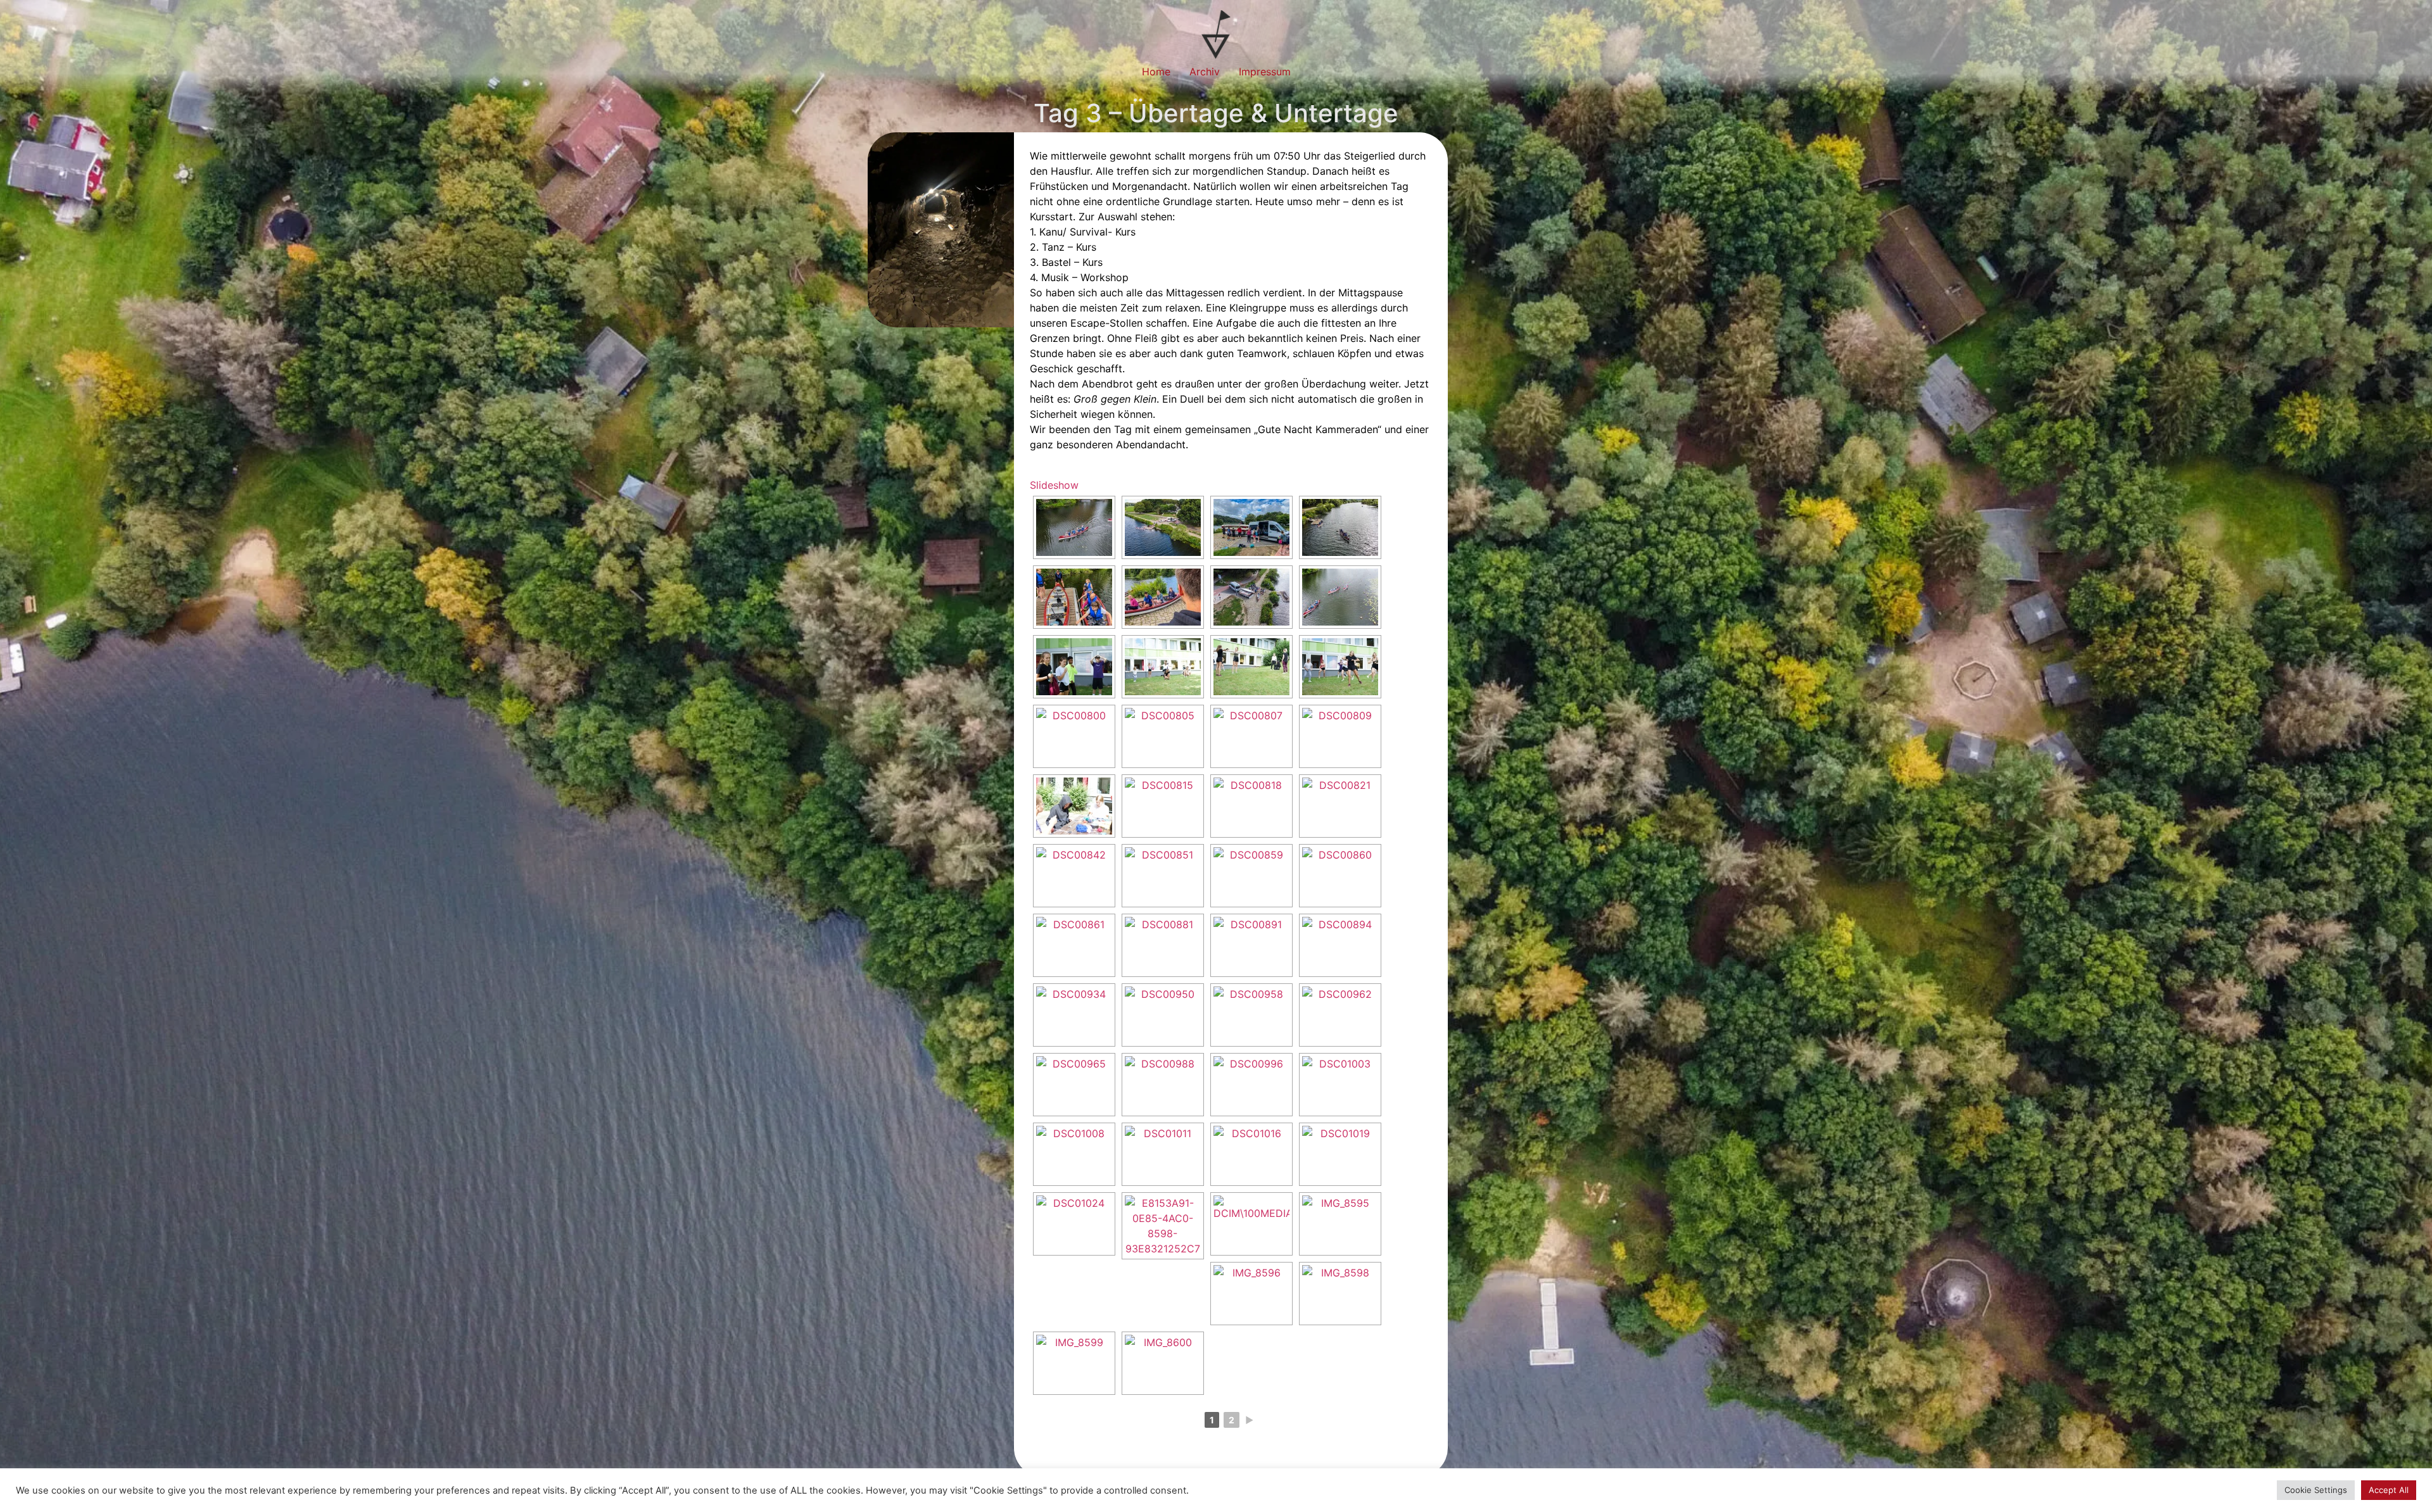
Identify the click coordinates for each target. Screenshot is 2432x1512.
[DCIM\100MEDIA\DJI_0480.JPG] (1251, 1224)
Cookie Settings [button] (2316, 1490)
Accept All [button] (2389, 1490)
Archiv (1205, 72)
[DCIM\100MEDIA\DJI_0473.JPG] (1251, 597)
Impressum (1265, 72)
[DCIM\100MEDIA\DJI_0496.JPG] (1340, 597)
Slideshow (1054, 485)
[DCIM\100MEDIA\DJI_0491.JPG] (1340, 527)
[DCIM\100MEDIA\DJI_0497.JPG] (1074, 527)
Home (1156, 72)
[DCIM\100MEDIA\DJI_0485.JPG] (1163, 527)
